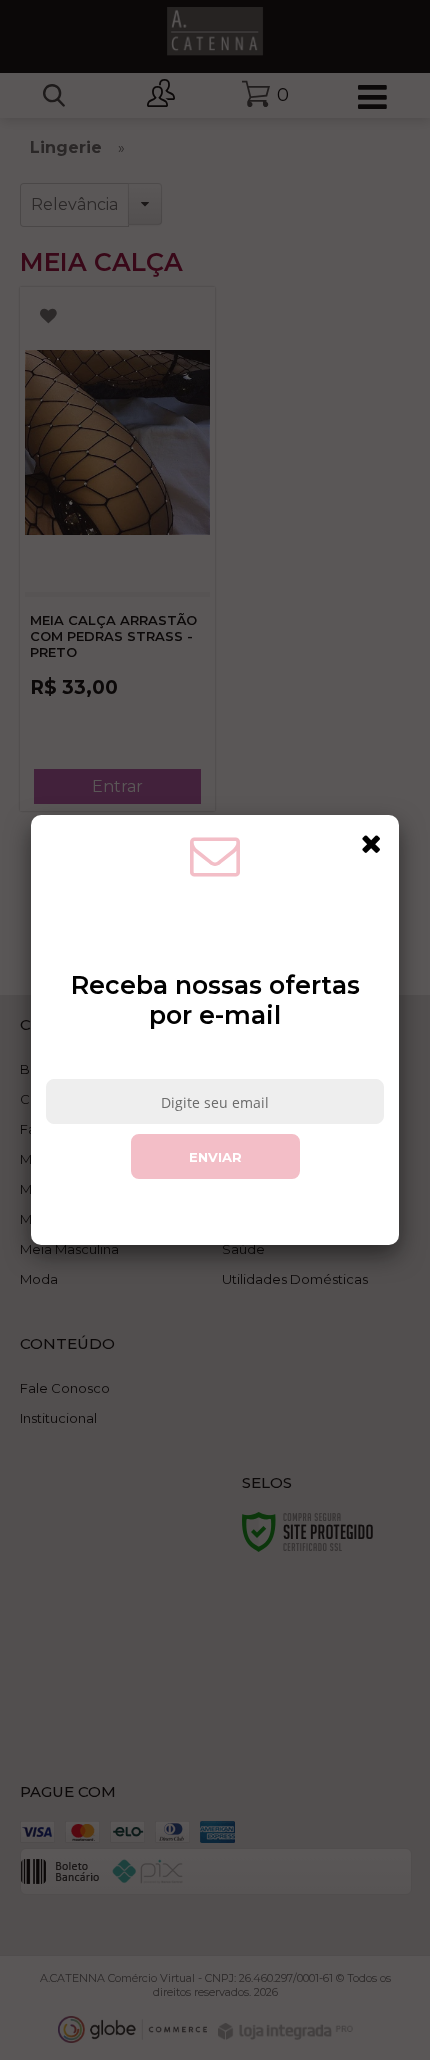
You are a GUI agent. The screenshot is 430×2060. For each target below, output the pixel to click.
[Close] (371, 843)
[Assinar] (215, 1156)
